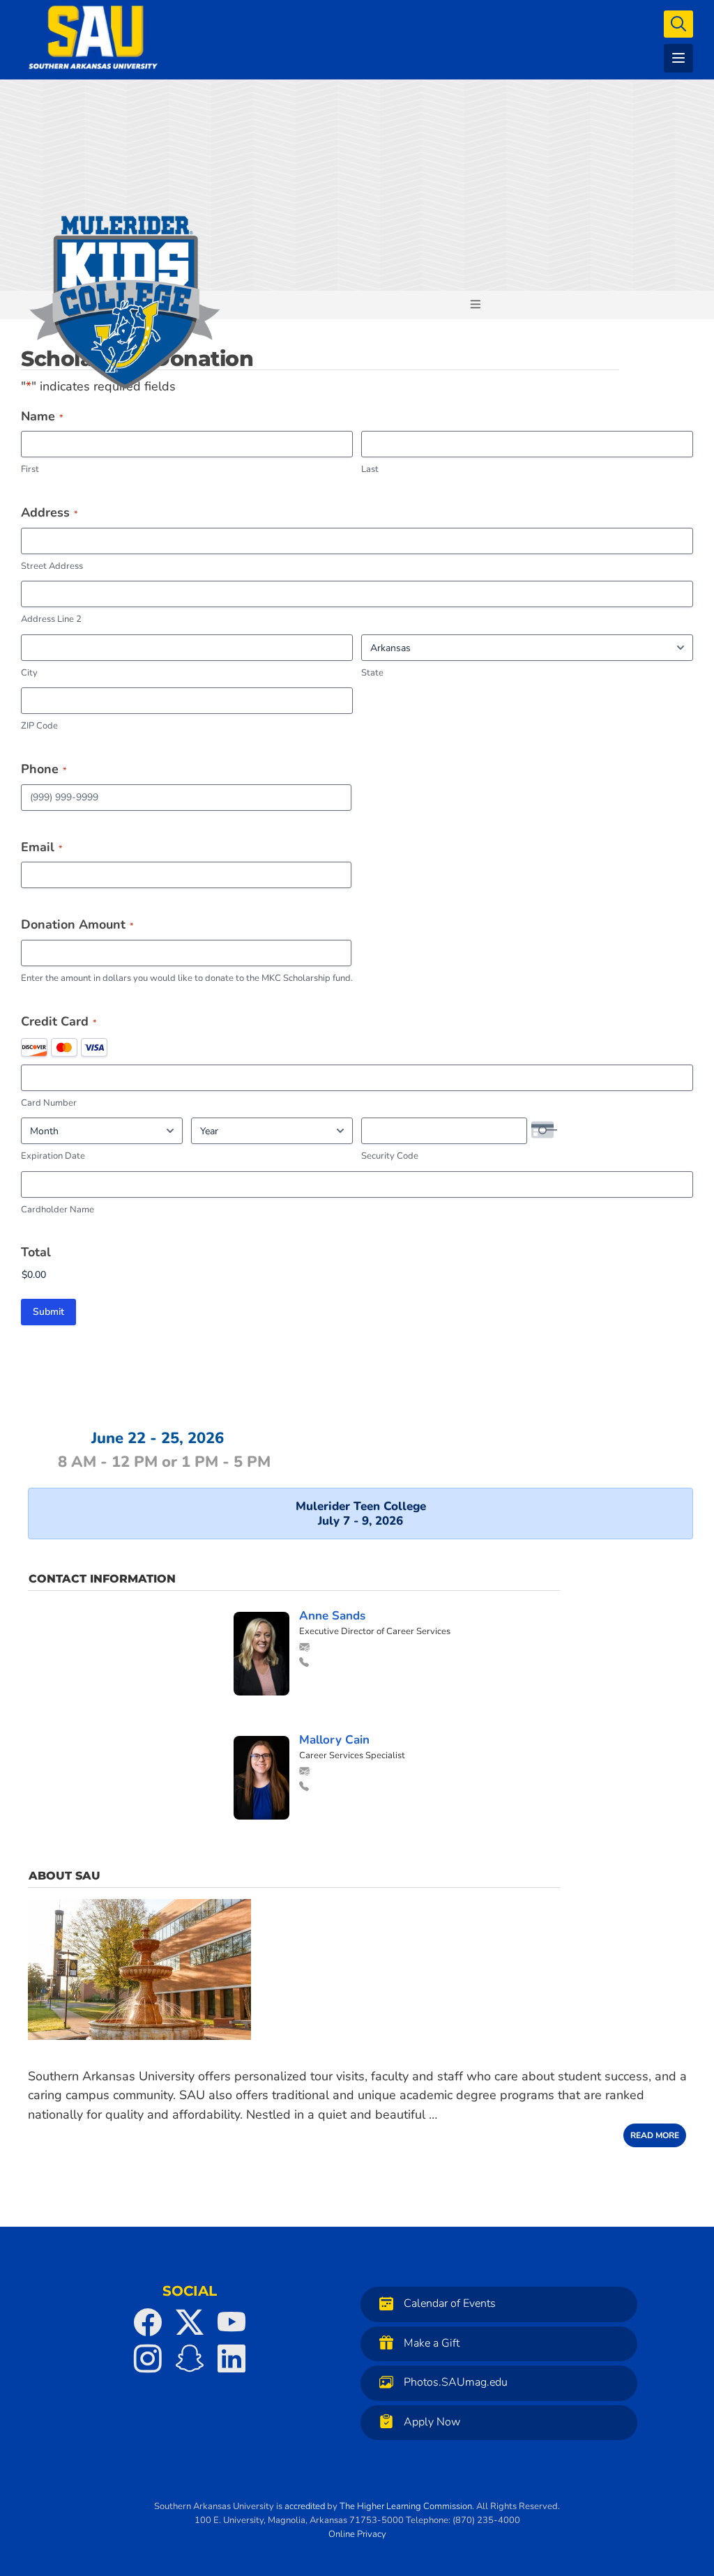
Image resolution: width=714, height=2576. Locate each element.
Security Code (390, 1156)
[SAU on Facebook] (148, 2322)
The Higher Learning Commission (406, 2506)
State (372, 673)
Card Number (49, 1103)
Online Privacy (357, 2534)
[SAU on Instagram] (148, 2358)
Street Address (52, 566)
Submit (48, 1312)
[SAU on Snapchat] (190, 2358)
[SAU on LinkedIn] (231, 2358)
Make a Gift (432, 2343)
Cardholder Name (58, 1210)
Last (370, 469)
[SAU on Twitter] (190, 2322)
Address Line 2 (51, 619)
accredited (305, 2506)
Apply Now (432, 2422)
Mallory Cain (334, 1740)
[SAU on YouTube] (231, 2322)
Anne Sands (332, 1616)
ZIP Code (39, 726)
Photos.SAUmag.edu (456, 2382)
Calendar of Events (450, 2303)
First (30, 469)
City (29, 673)
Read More (655, 2135)
